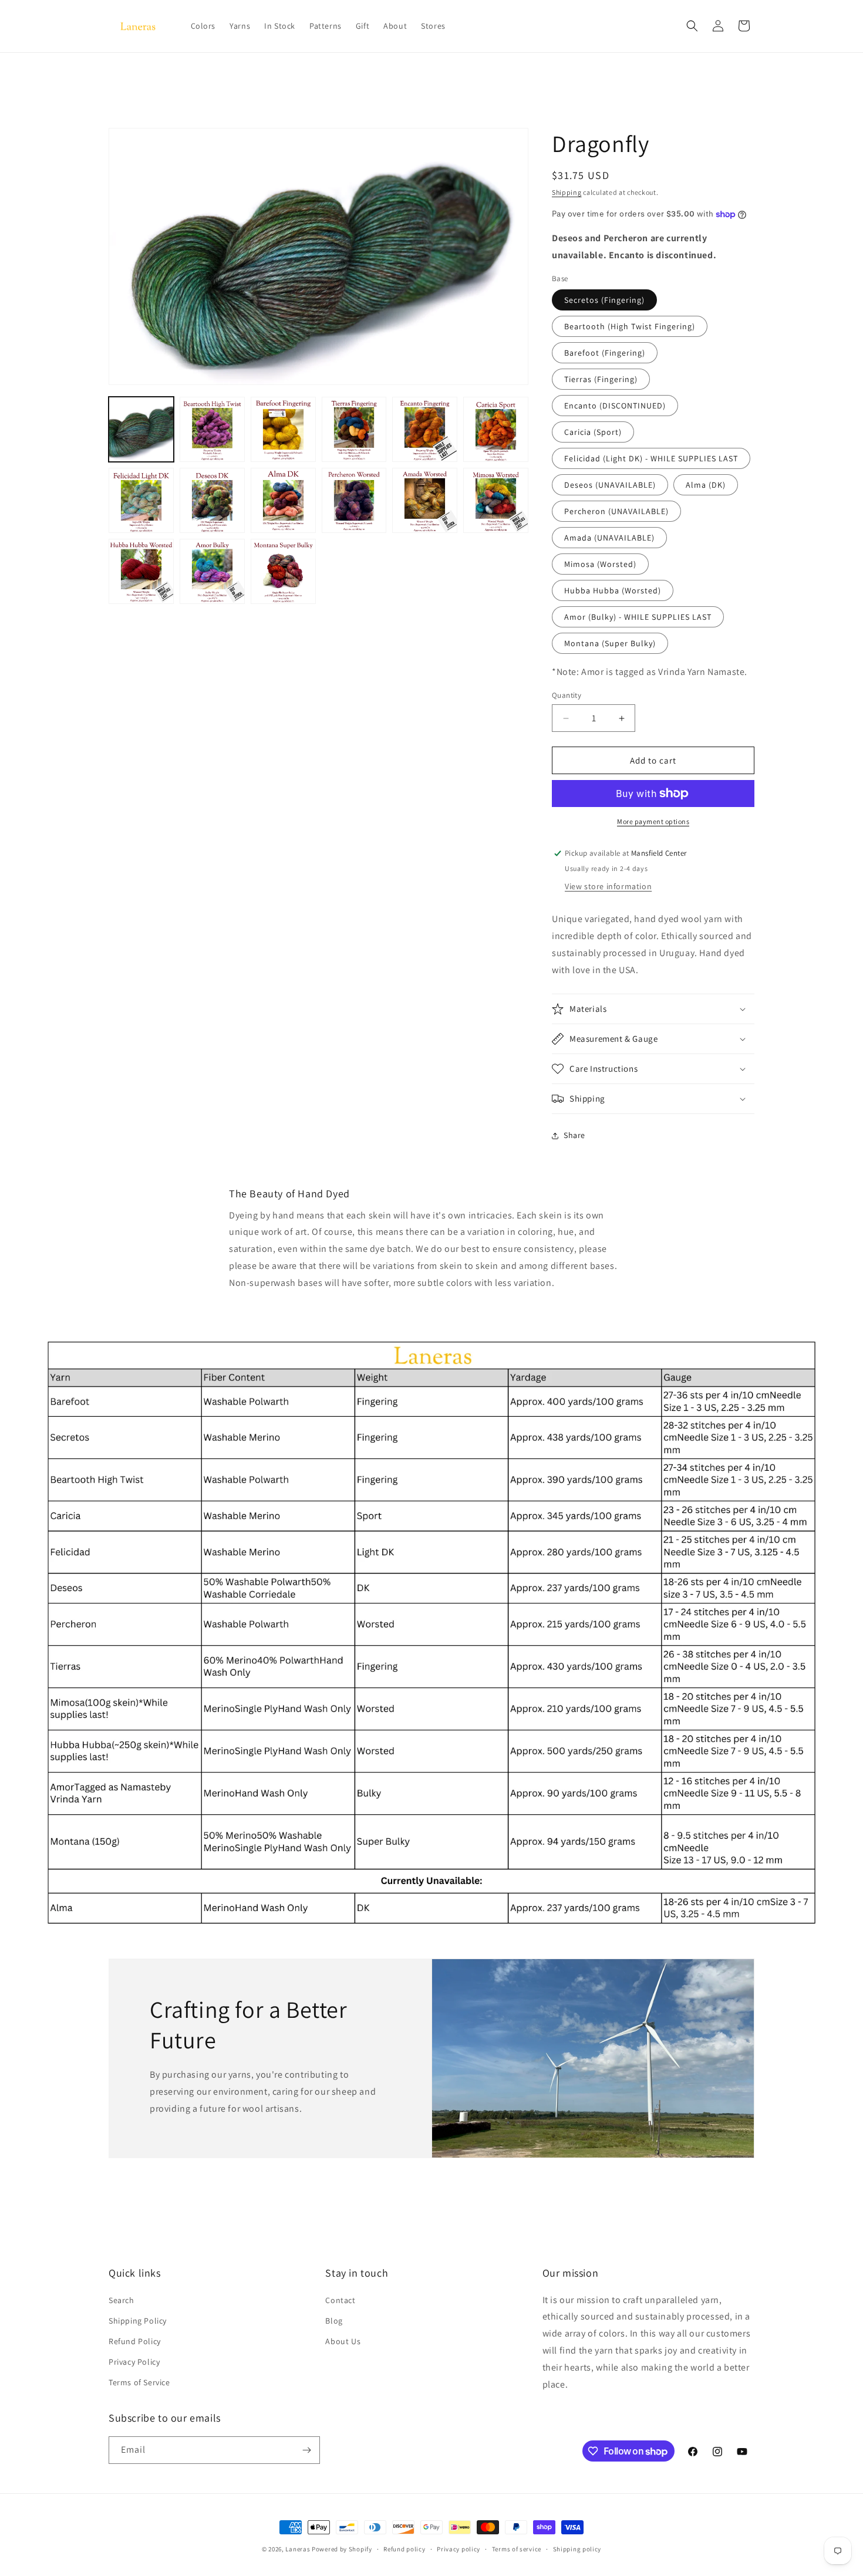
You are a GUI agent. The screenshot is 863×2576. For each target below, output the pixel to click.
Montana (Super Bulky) (610, 643)
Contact (340, 2300)
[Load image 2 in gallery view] (212, 429)
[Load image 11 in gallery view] (425, 500)
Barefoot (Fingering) (605, 353)
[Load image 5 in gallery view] (425, 429)
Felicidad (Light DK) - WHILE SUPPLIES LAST (651, 458)
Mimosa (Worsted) (600, 564)
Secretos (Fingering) (604, 300)
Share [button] (574, 1135)
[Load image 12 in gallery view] (496, 500)
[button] (692, 26)
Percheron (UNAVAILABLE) (616, 511)
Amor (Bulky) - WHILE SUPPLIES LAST (638, 617)
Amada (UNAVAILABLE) (609, 538)
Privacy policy (459, 2549)
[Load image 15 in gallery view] (283, 571)
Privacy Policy (134, 2362)
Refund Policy (135, 2341)
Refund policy (404, 2549)
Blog (334, 2321)
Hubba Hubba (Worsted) (613, 590)
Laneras (298, 2549)
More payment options (653, 821)
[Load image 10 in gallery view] (354, 500)
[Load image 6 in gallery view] (496, 429)
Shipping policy (577, 2549)
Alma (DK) (706, 485)
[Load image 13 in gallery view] (141, 571)
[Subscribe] (306, 2450)
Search (122, 2300)
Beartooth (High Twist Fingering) (630, 326)
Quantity (567, 695)
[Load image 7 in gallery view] (141, 500)
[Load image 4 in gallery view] (354, 429)
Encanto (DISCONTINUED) (615, 406)
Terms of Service (139, 2382)
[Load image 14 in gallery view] (212, 571)
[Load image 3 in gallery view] (283, 429)
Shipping (567, 192)
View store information (608, 886)
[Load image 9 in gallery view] (283, 500)
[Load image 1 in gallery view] (141, 429)
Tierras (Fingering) (601, 379)
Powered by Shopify (342, 2549)
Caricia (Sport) (593, 432)
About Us (343, 2341)
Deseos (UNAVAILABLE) (610, 485)
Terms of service (517, 2549)
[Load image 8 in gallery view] (212, 500)
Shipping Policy (138, 2321)
